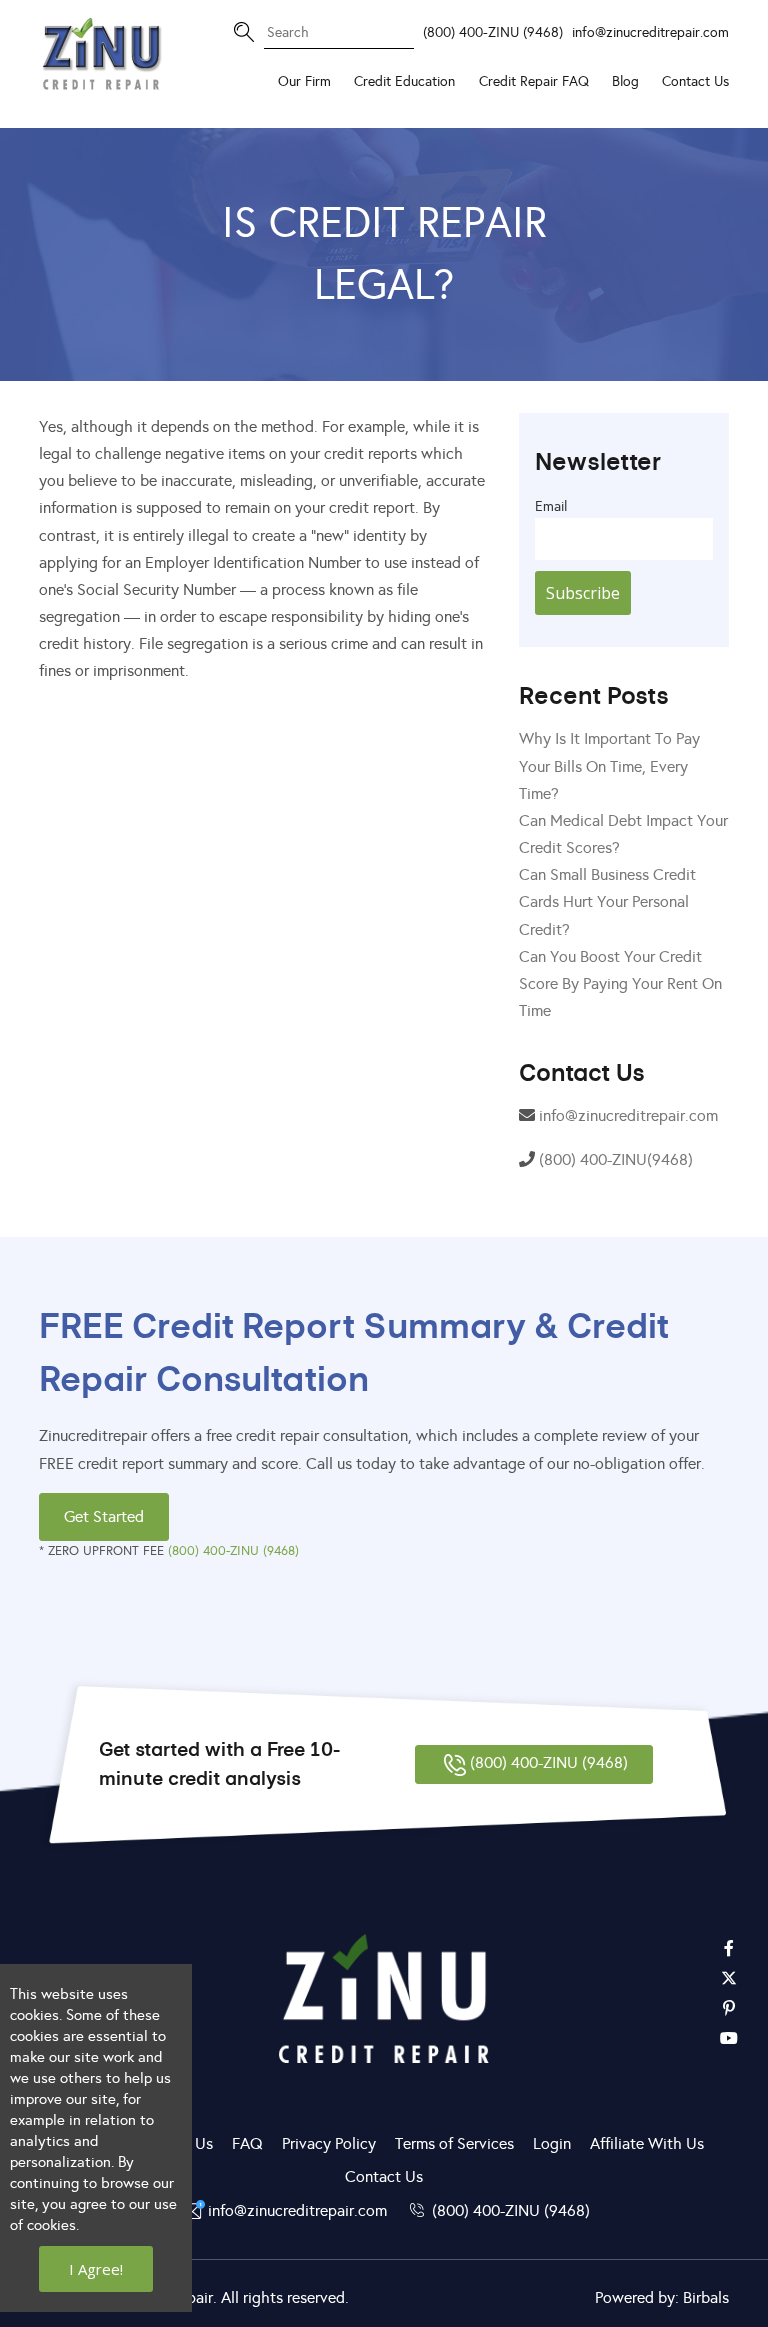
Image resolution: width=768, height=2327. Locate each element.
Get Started (104, 1516)
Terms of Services (454, 2143)
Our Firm (304, 81)
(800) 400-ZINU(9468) (616, 1159)
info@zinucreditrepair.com (650, 32)
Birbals (706, 2297)
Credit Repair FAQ (534, 81)
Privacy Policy (329, 2143)
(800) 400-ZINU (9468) (493, 32)
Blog (625, 81)
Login (552, 2143)
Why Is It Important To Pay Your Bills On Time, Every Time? (609, 765)
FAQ (247, 2143)
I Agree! (96, 2269)
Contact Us (695, 81)
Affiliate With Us (647, 2143)
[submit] (389, 19)
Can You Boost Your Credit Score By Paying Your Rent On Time (620, 983)
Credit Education (404, 81)
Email (551, 506)
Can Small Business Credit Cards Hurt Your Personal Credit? (607, 901)
